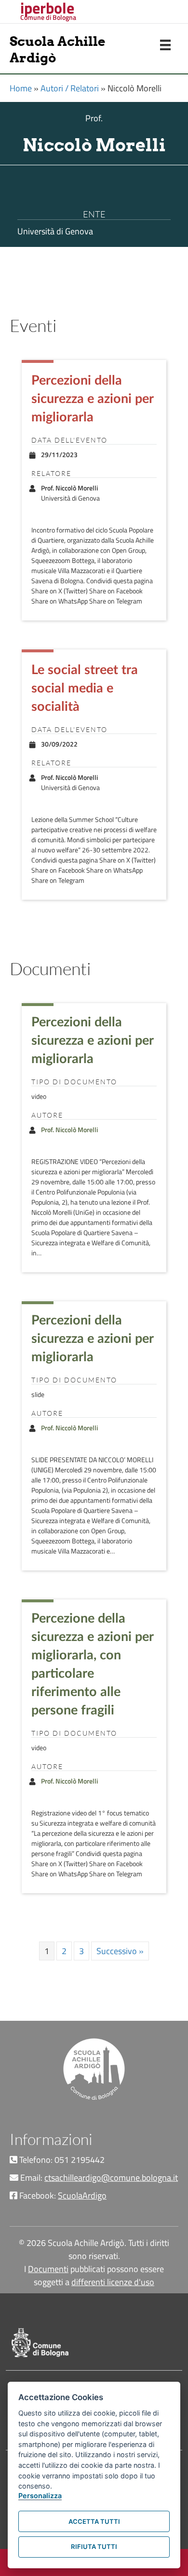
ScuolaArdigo (82, 2195)
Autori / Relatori (70, 88)
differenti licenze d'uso (113, 2282)
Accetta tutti (94, 2521)
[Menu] (165, 45)
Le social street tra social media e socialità (85, 688)
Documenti (48, 2269)
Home (21, 88)
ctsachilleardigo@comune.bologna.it (111, 2178)
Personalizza (40, 2496)
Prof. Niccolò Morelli (69, 1130)
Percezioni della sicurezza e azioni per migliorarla (92, 399)
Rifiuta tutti (94, 2547)
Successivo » (120, 1951)
